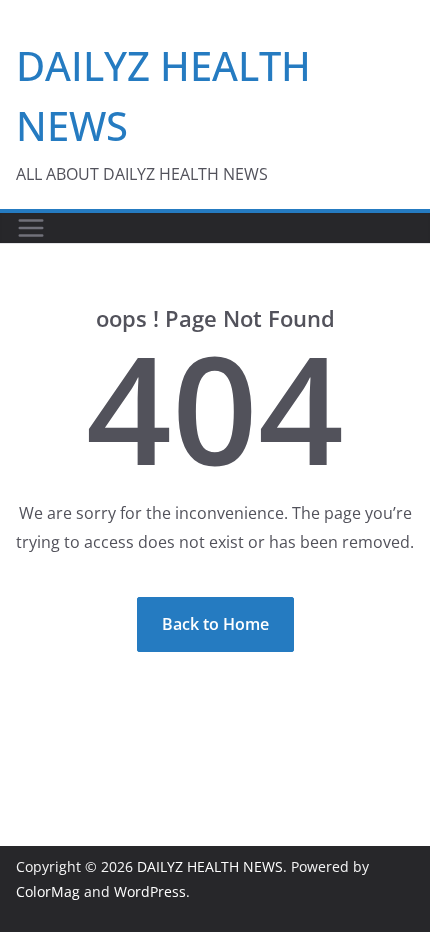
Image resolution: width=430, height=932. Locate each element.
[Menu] (31, 228)
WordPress (150, 891)
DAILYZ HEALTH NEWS (210, 866)
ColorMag (48, 891)
